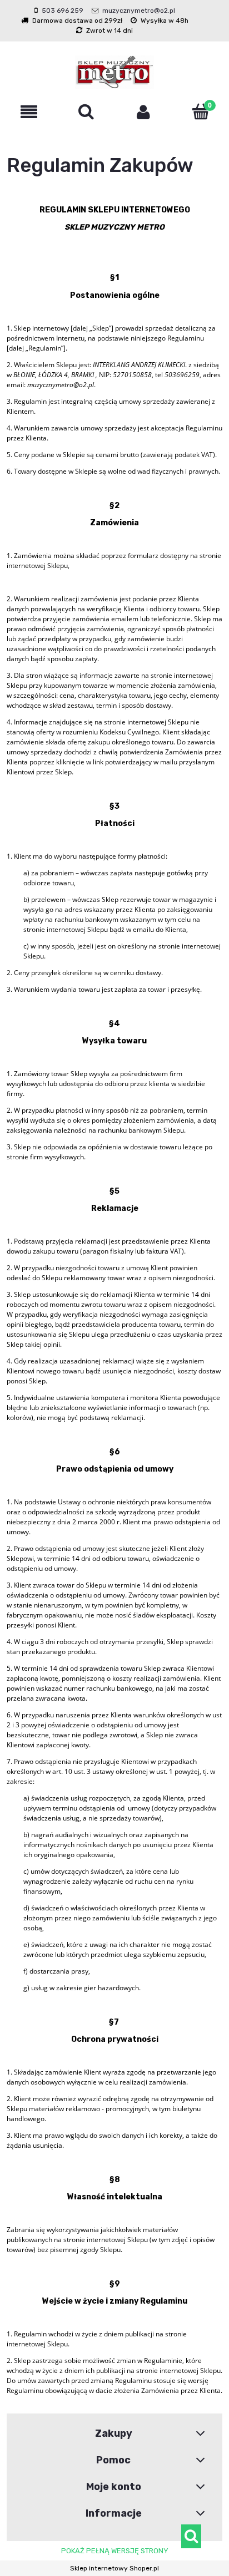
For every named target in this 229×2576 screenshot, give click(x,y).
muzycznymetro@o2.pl (139, 11)
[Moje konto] (143, 112)
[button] (29, 112)
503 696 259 (63, 11)
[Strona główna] (115, 72)
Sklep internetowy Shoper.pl (114, 2568)
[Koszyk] (200, 111)
